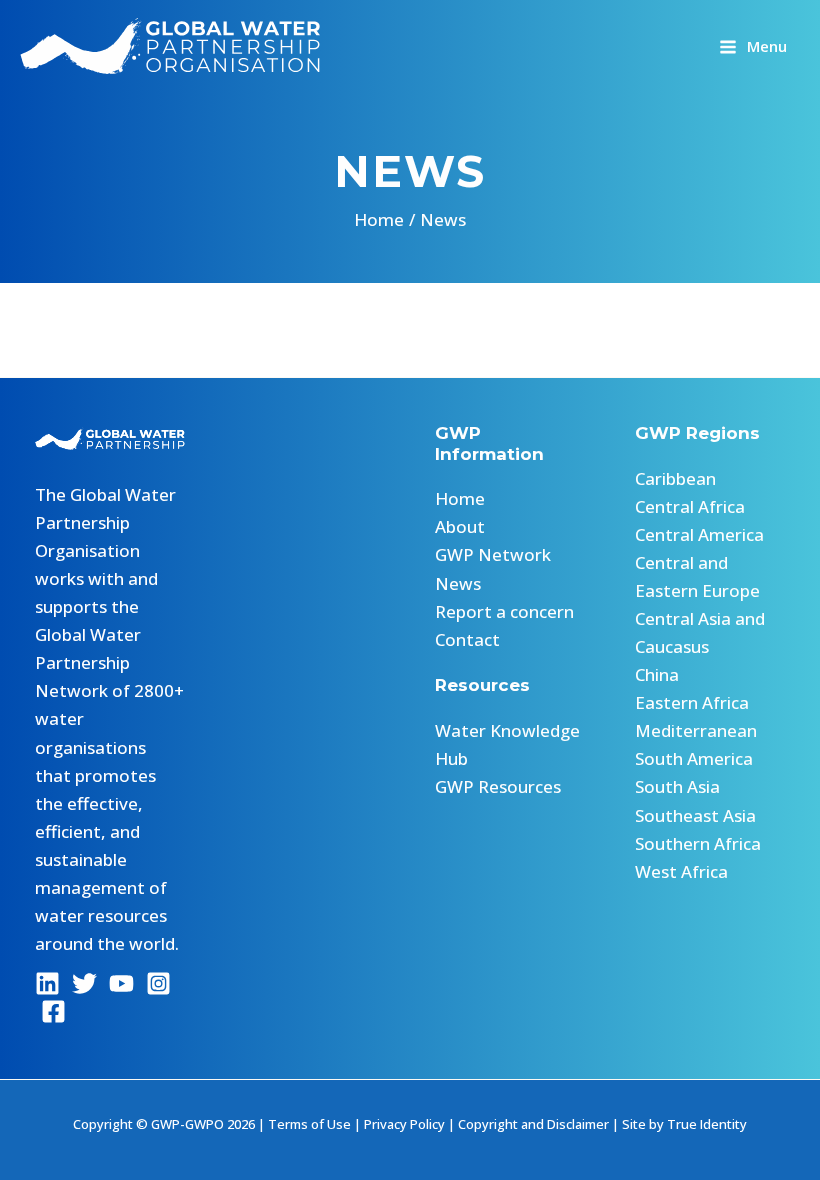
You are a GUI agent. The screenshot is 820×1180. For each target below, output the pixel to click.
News (458, 583)
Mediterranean (696, 730)
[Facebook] (53, 1011)
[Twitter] (84, 983)
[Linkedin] (47, 983)
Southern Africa (698, 843)
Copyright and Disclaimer (533, 1124)
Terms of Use (309, 1124)
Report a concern (504, 611)
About (460, 526)
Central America (699, 534)
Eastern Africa (692, 702)
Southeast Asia (695, 815)
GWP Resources (498, 786)
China (657, 674)
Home (460, 498)
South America (694, 758)
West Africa (681, 871)
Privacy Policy (404, 1124)
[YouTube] (121, 983)
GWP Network (493, 554)
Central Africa (690, 506)
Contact (467, 639)
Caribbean (675, 478)
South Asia (677, 786)
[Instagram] (158, 983)
